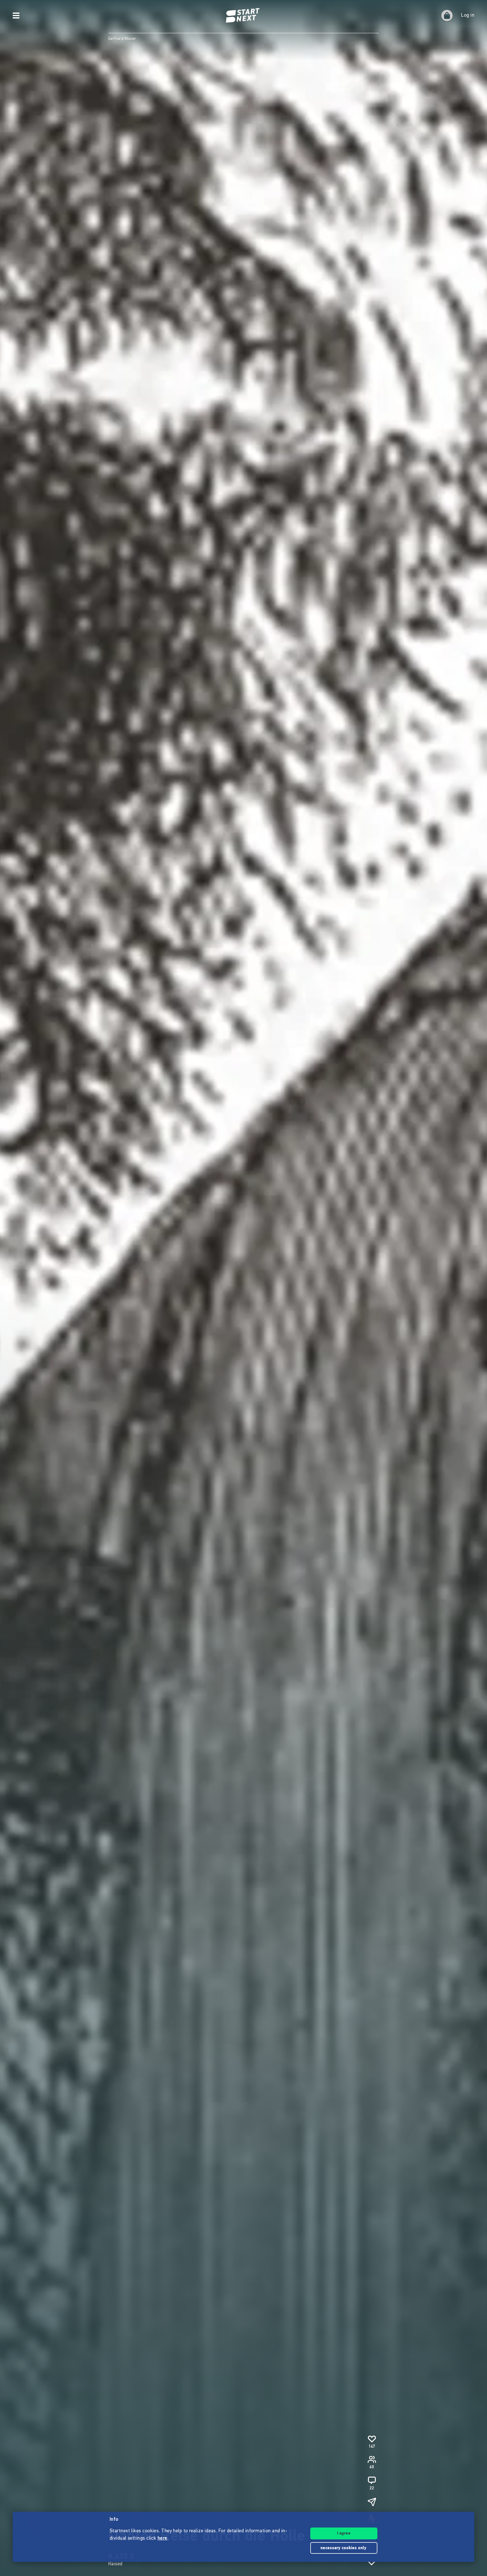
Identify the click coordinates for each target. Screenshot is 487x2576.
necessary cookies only (344, 2548)
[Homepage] (243, 16)
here (162, 2539)
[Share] (372, 2502)
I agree (344, 2534)
